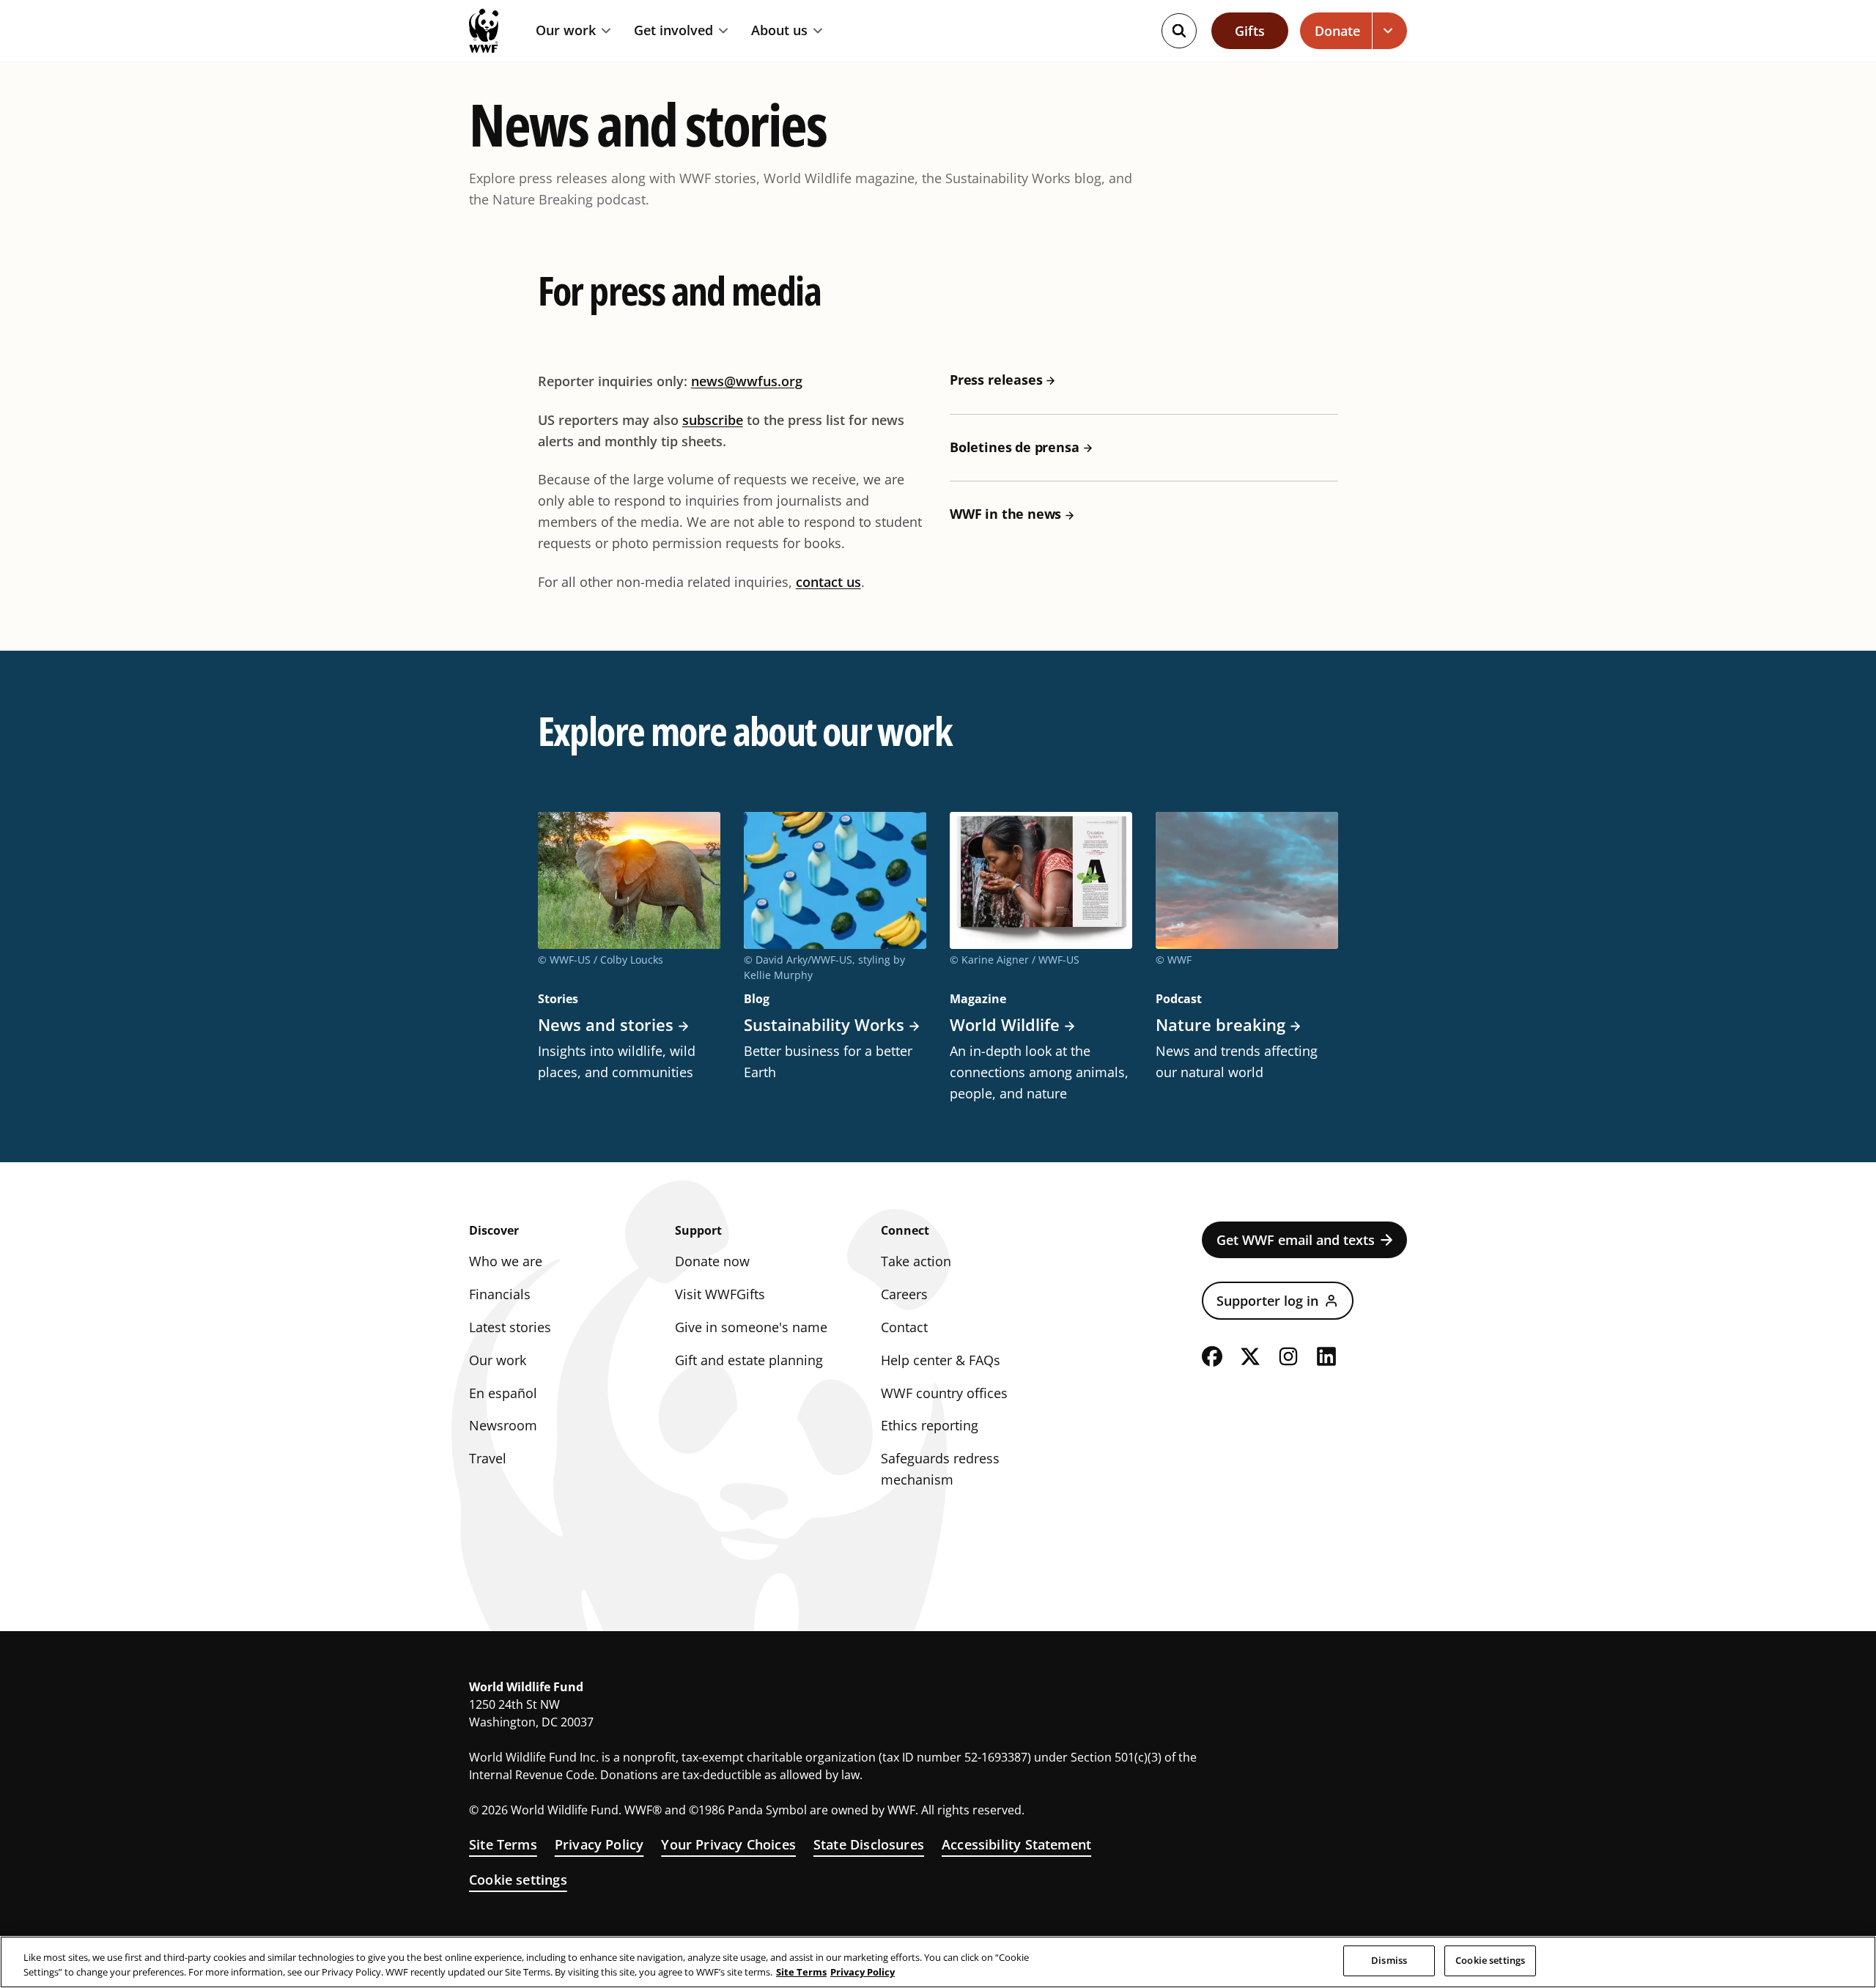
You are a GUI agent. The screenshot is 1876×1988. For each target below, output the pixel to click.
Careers (904, 1294)
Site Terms (503, 1844)
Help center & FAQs (941, 1360)
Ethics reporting (930, 1425)
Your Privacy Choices (728, 1844)
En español (503, 1393)
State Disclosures (869, 1844)
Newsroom (503, 1425)
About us (779, 31)
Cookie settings (518, 1880)
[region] (938, 1962)
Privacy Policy (599, 1844)
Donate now (712, 1261)
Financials (500, 1294)
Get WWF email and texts (1296, 1240)
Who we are (506, 1261)
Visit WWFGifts (720, 1294)
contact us (828, 582)
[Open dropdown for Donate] (1390, 31)
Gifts (1250, 31)
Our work (566, 31)
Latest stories (510, 1327)
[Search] (1179, 31)
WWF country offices (944, 1393)
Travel (488, 1458)
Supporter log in (1267, 1301)
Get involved (673, 31)
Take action (916, 1261)
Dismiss (1389, 1960)
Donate (1337, 31)
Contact (904, 1327)
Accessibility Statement (1016, 1844)
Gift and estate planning (749, 1360)
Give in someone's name (751, 1327)
